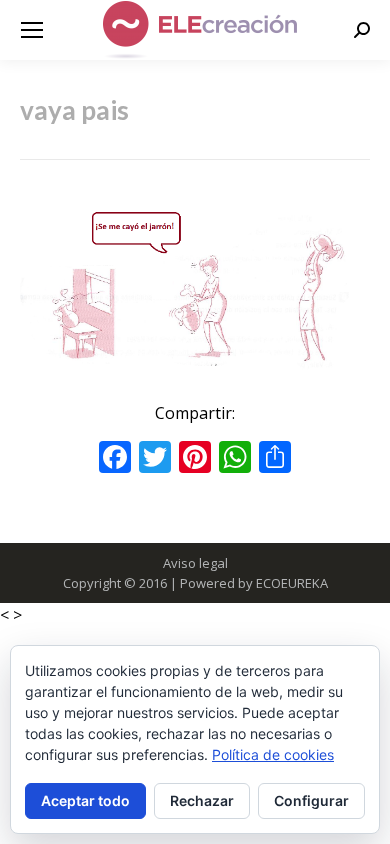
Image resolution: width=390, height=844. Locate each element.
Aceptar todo (85, 800)
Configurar (311, 800)
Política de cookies (273, 754)
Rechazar (202, 800)
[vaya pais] (195, 292)
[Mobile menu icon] (32, 30)
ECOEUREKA (292, 583)
